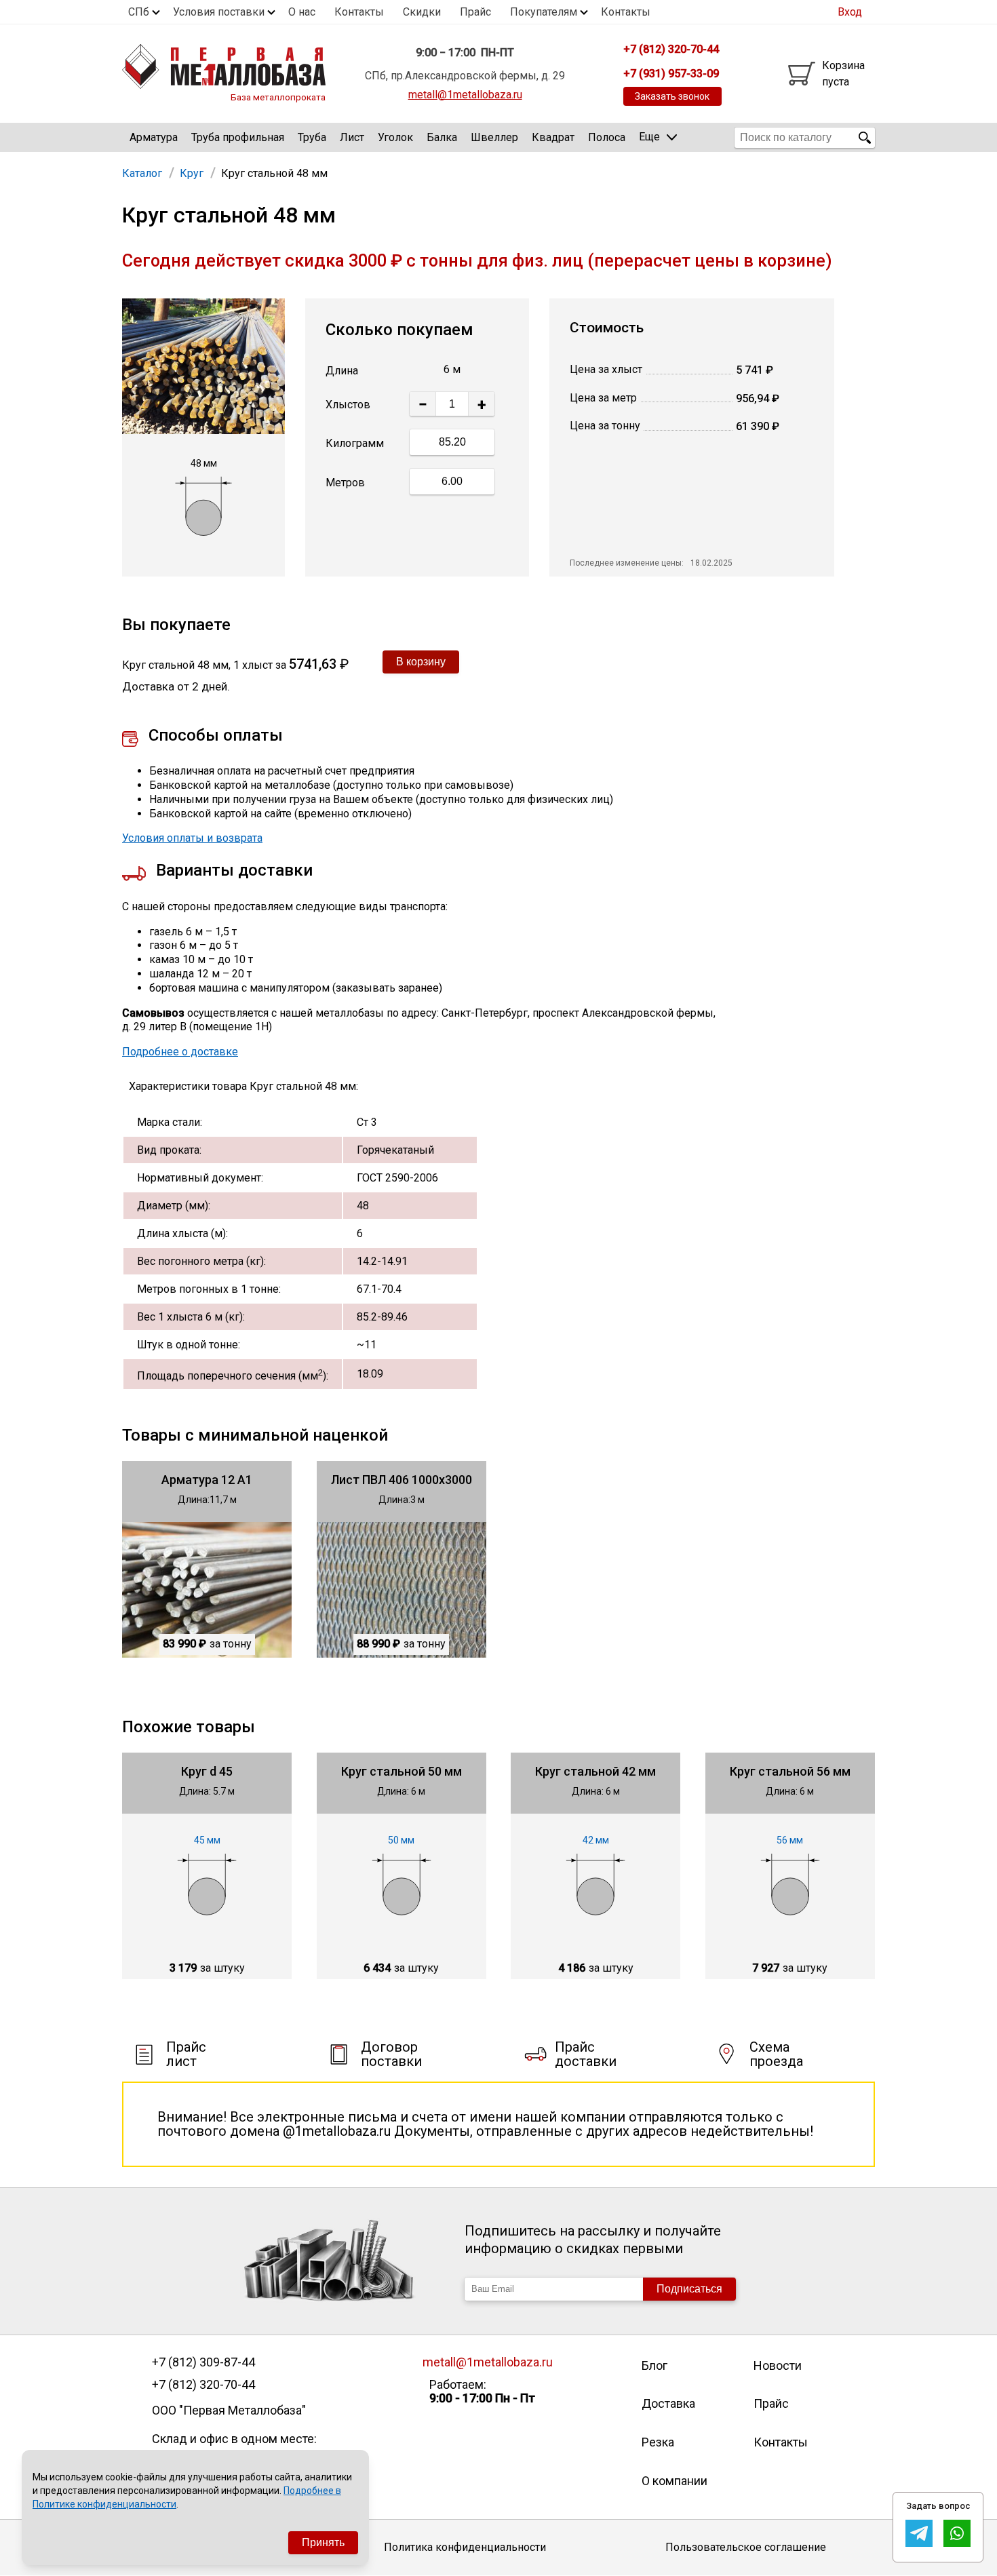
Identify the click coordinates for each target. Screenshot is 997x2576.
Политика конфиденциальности (465, 2547)
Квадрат (553, 137)
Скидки (422, 12)
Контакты (359, 12)
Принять (323, 2542)
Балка (442, 137)
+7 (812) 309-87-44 (203, 2362)
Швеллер (494, 137)
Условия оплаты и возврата (192, 838)
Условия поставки (219, 12)
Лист (352, 137)
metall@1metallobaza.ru (465, 95)
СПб (139, 12)
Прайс (475, 12)
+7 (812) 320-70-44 (203, 2385)
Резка (658, 2442)
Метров (345, 483)
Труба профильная (238, 137)
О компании (675, 2481)
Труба (312, 137)
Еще (649, 137)
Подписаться (689, 2289)
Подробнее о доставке (180, 1052)
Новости (778, 2365)
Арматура (154, 137)
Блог (654, 2365)
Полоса (607, 137)
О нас (302, 12)
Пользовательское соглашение (746, 2547)
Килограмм (355, 443)
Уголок (395, 137)
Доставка (668, 2403)
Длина (342, 371)
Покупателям (544, 12)
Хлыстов (348, 405)
